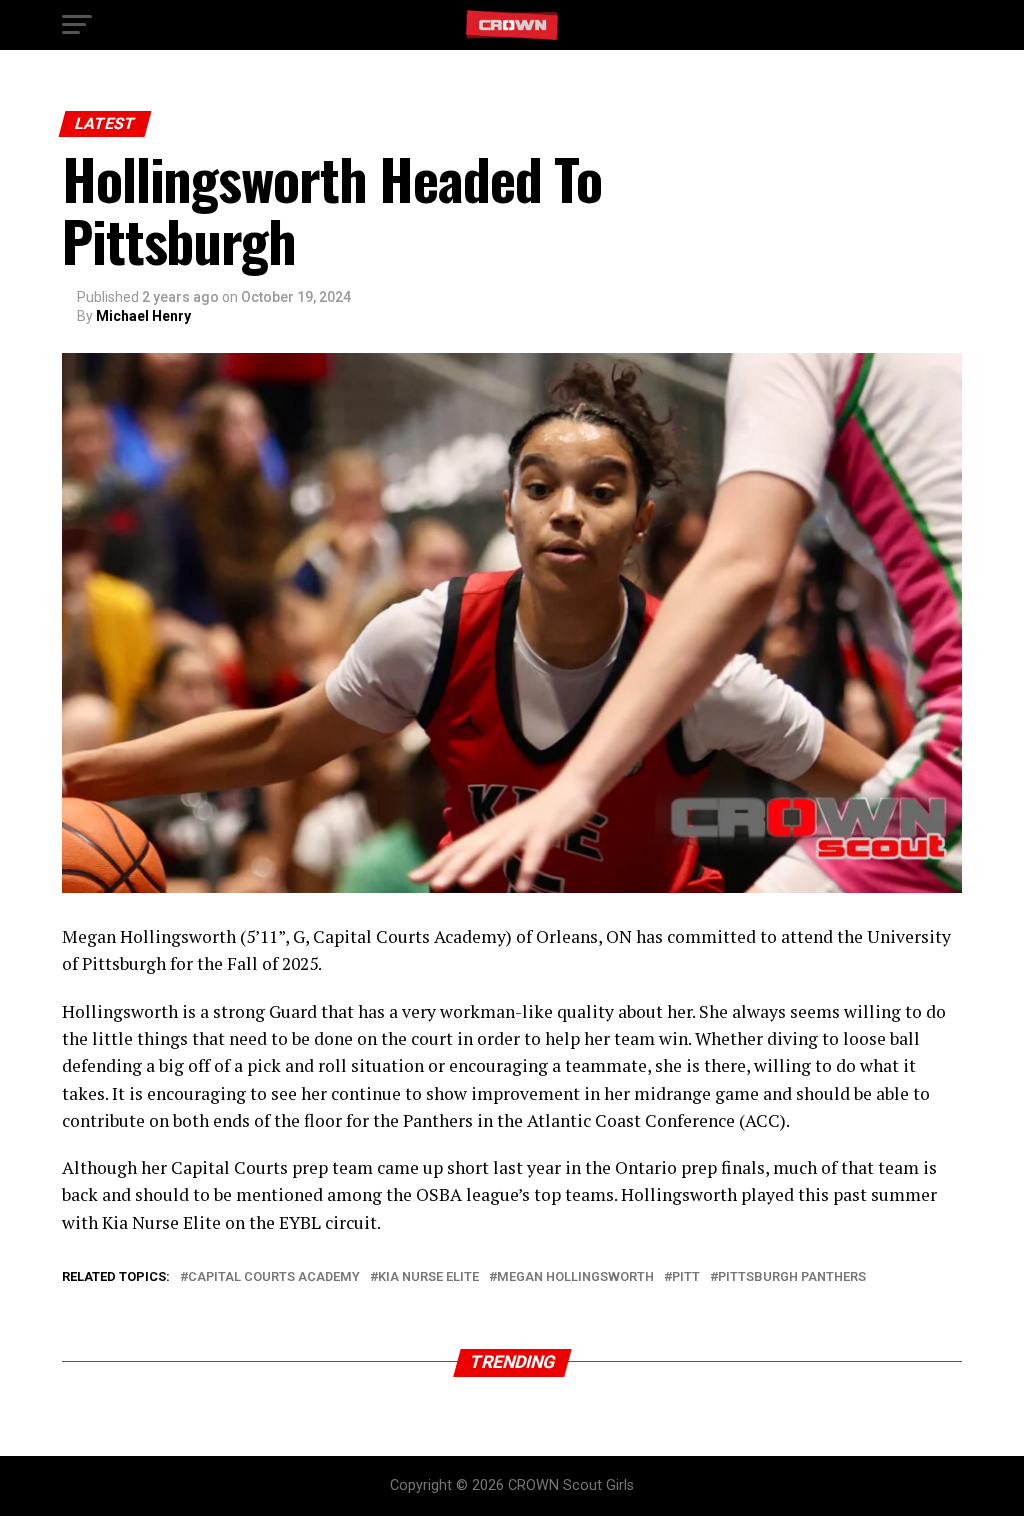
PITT (686, 1277)
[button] (77, 25)
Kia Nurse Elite (428, 1277)
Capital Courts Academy (274, 1277)
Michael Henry (143, 316)
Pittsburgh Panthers (792, 1277)
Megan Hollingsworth (575, 1277)
